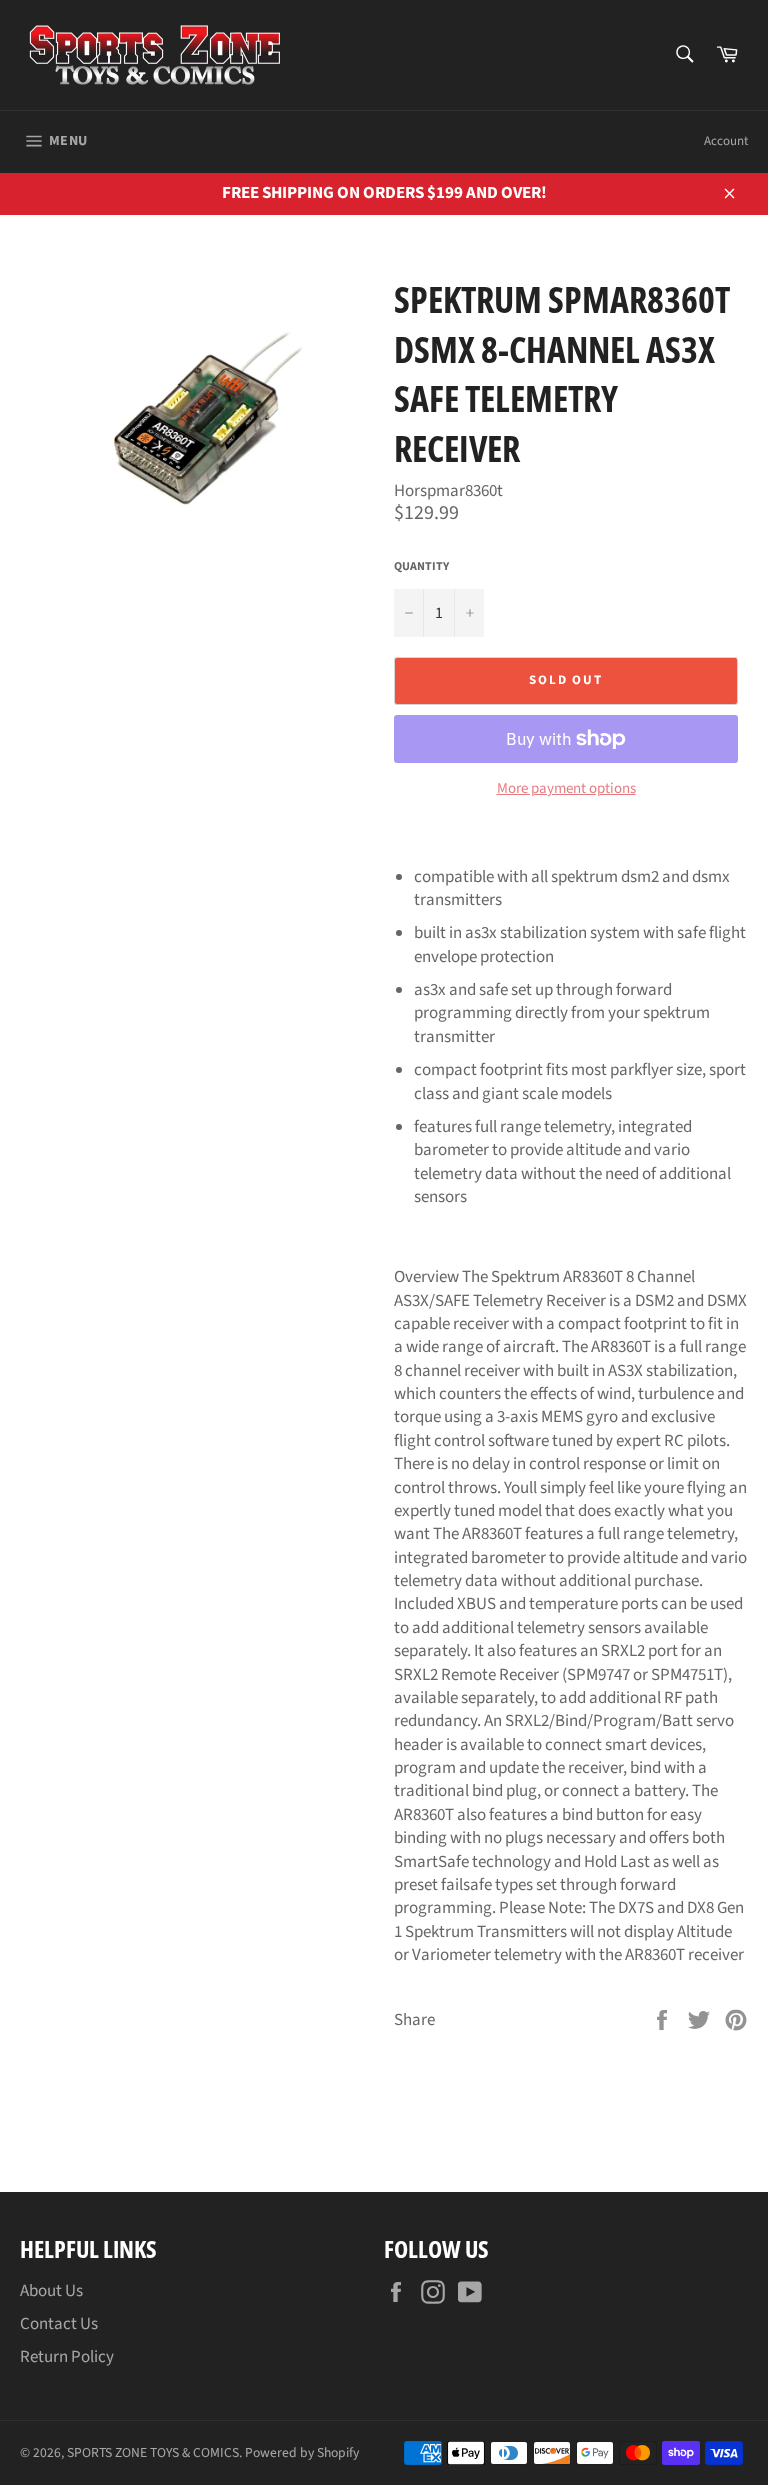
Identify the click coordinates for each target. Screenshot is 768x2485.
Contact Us (59, 2324)
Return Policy (67, 2357)
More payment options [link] (566, 789)
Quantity (421, 567)
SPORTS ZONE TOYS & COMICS (153, 2452)
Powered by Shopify (302, 2452)
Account (726, 141)
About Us (51, 2291)
